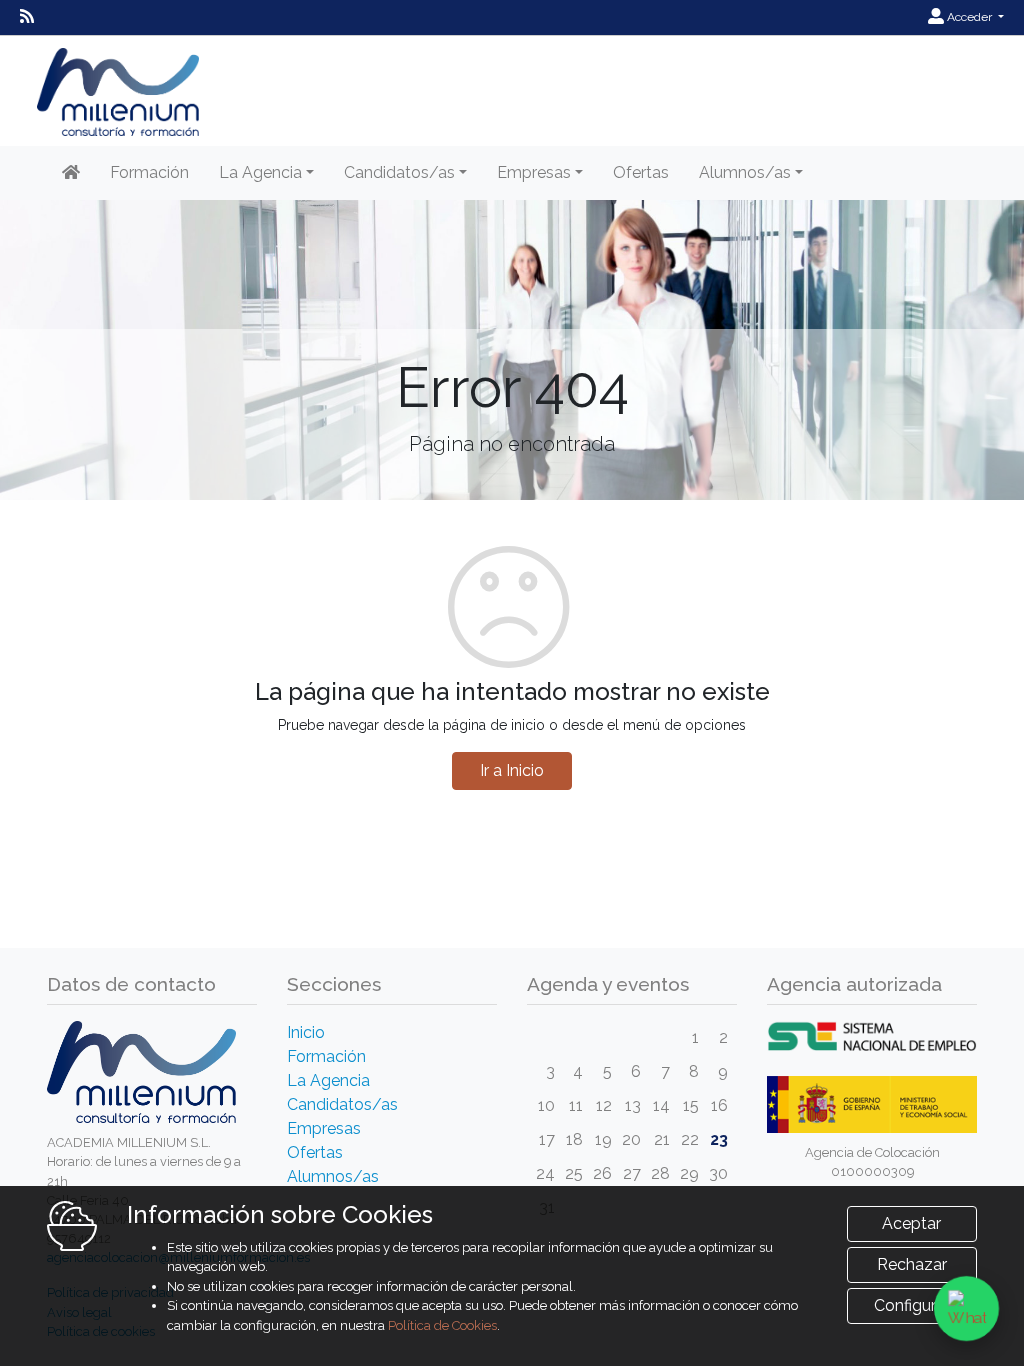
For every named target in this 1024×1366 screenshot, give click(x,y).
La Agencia (328, 1080)
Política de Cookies (442, 1325)
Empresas (324, 1128)
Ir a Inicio (512, 770)
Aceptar (911, 1223)
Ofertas (641, 172)
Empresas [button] (534, 172)
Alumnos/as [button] (745, 172)
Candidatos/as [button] (399, 172)
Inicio (306, 1032)
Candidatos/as (342, 1104)
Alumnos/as (333, 1176)
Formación (149, 172)
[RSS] (27, 17)
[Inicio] (71, 173)
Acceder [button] (969, 17)
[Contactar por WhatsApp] (966, 1308)
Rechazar (912, 1264)
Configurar (912, 1305)
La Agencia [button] (260, 172)
